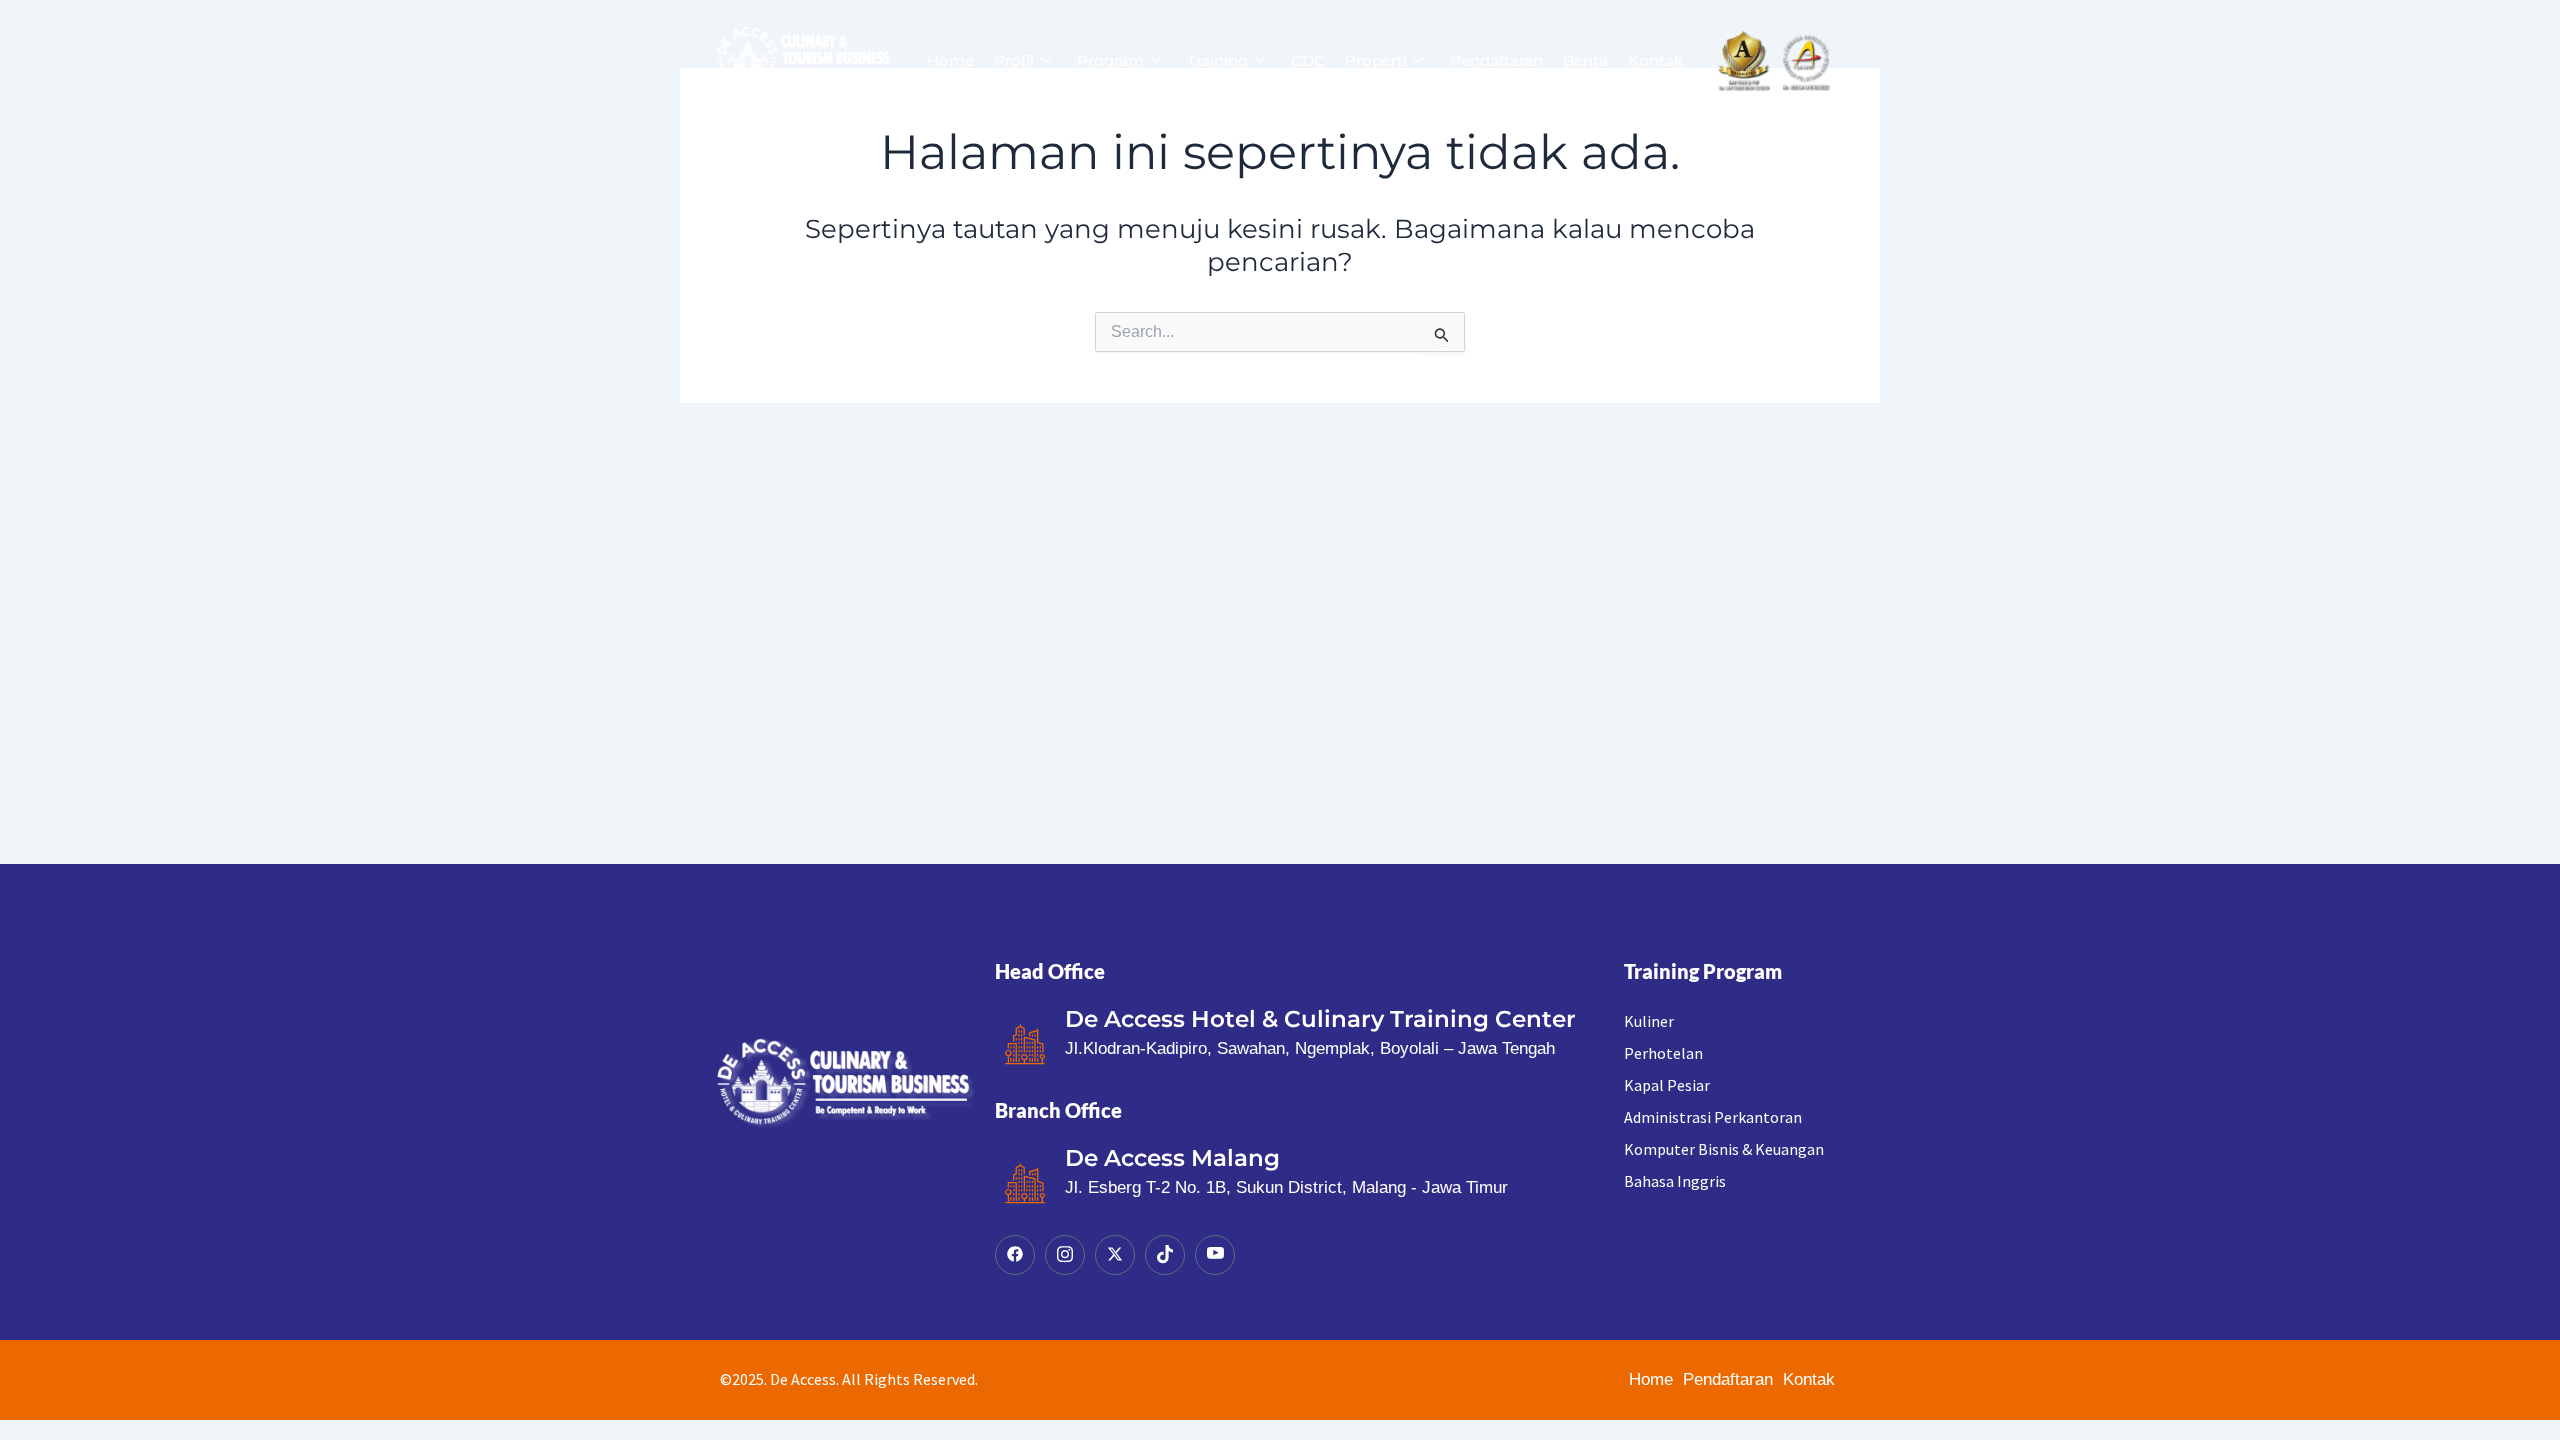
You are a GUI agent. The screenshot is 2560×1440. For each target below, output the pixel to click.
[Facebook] (1015, 1255)
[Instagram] (1065, 1255)
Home (950, 60)
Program (1110, 60)
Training (1217, 60)
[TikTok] (1165, 1255)
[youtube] (1215, 1255)
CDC (1308, 60)
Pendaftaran (1496, 60)
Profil (1014, 60)
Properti (1376, 60)
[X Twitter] (1115, 1255)
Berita (1585, 60)
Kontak (1655, 60)
